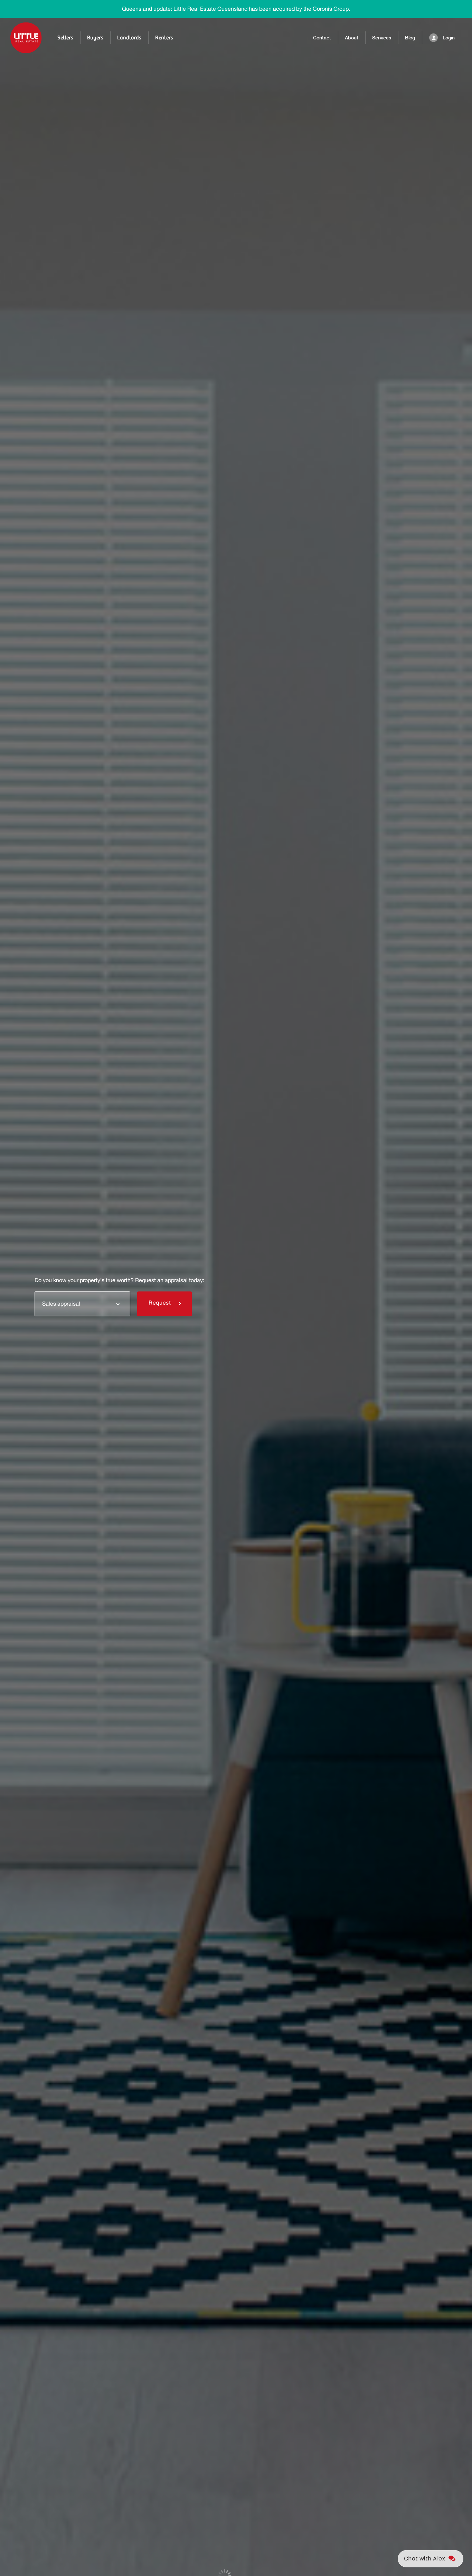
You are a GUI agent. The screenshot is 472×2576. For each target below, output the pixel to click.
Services (382, 38)
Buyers (95, 38)
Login (449, 38)
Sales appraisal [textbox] (61, 1304)
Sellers (65, 38)
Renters (164, 38)
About (352, 38)
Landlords (129, 38)
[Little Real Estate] (26, 38)
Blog (410, 38)
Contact (322, 38)
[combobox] (82, 1304)
